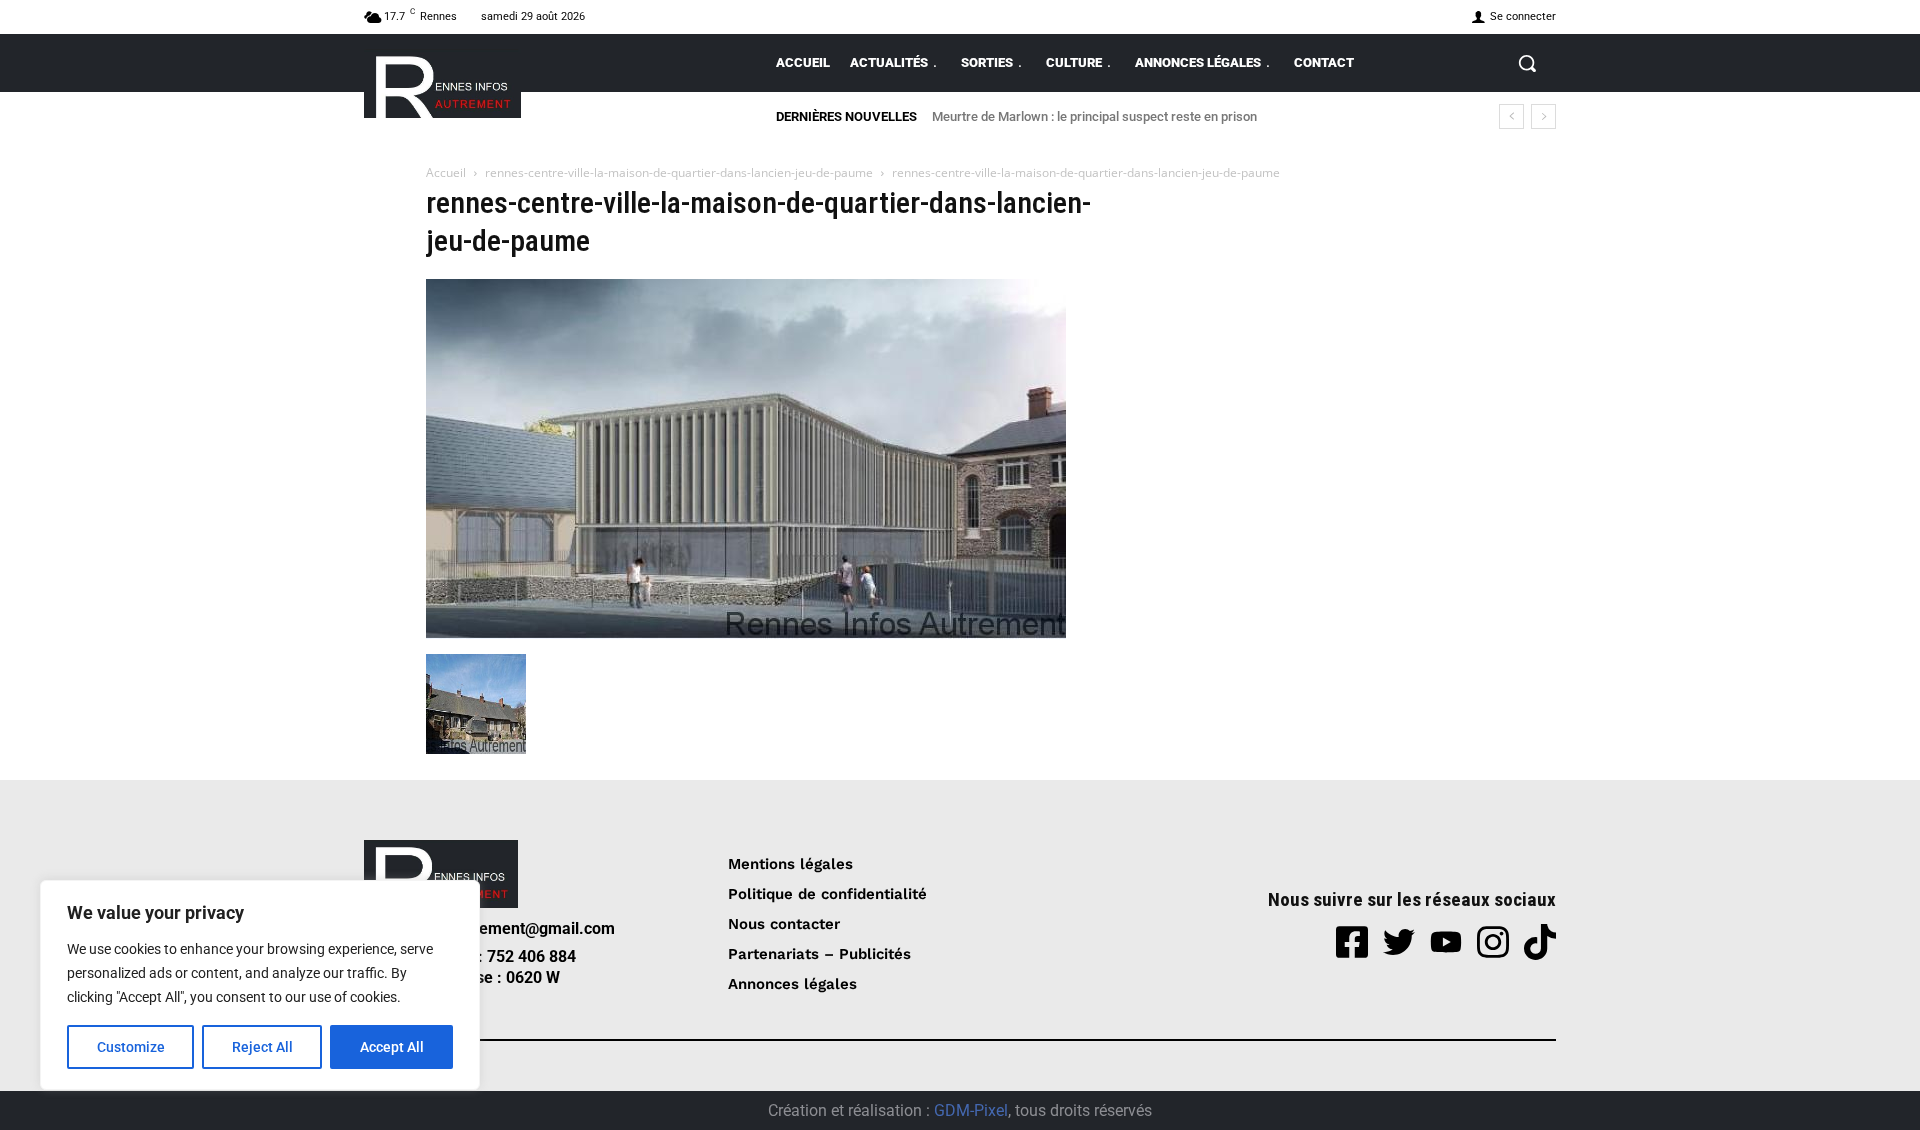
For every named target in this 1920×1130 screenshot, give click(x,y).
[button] (1527, 63)
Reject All (262, 1047)
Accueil (446, 172)
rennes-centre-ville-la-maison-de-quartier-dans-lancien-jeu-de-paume (679, 172)
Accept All (392, 1047)
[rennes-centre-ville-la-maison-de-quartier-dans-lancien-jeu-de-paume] (746, 633)
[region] (260, 985)
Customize (131, 1047)
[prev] (1511, 116)
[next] (1543, 116)
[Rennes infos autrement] (442, 83)
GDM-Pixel (971, 1110)
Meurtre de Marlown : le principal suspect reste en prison (1094, 116)
